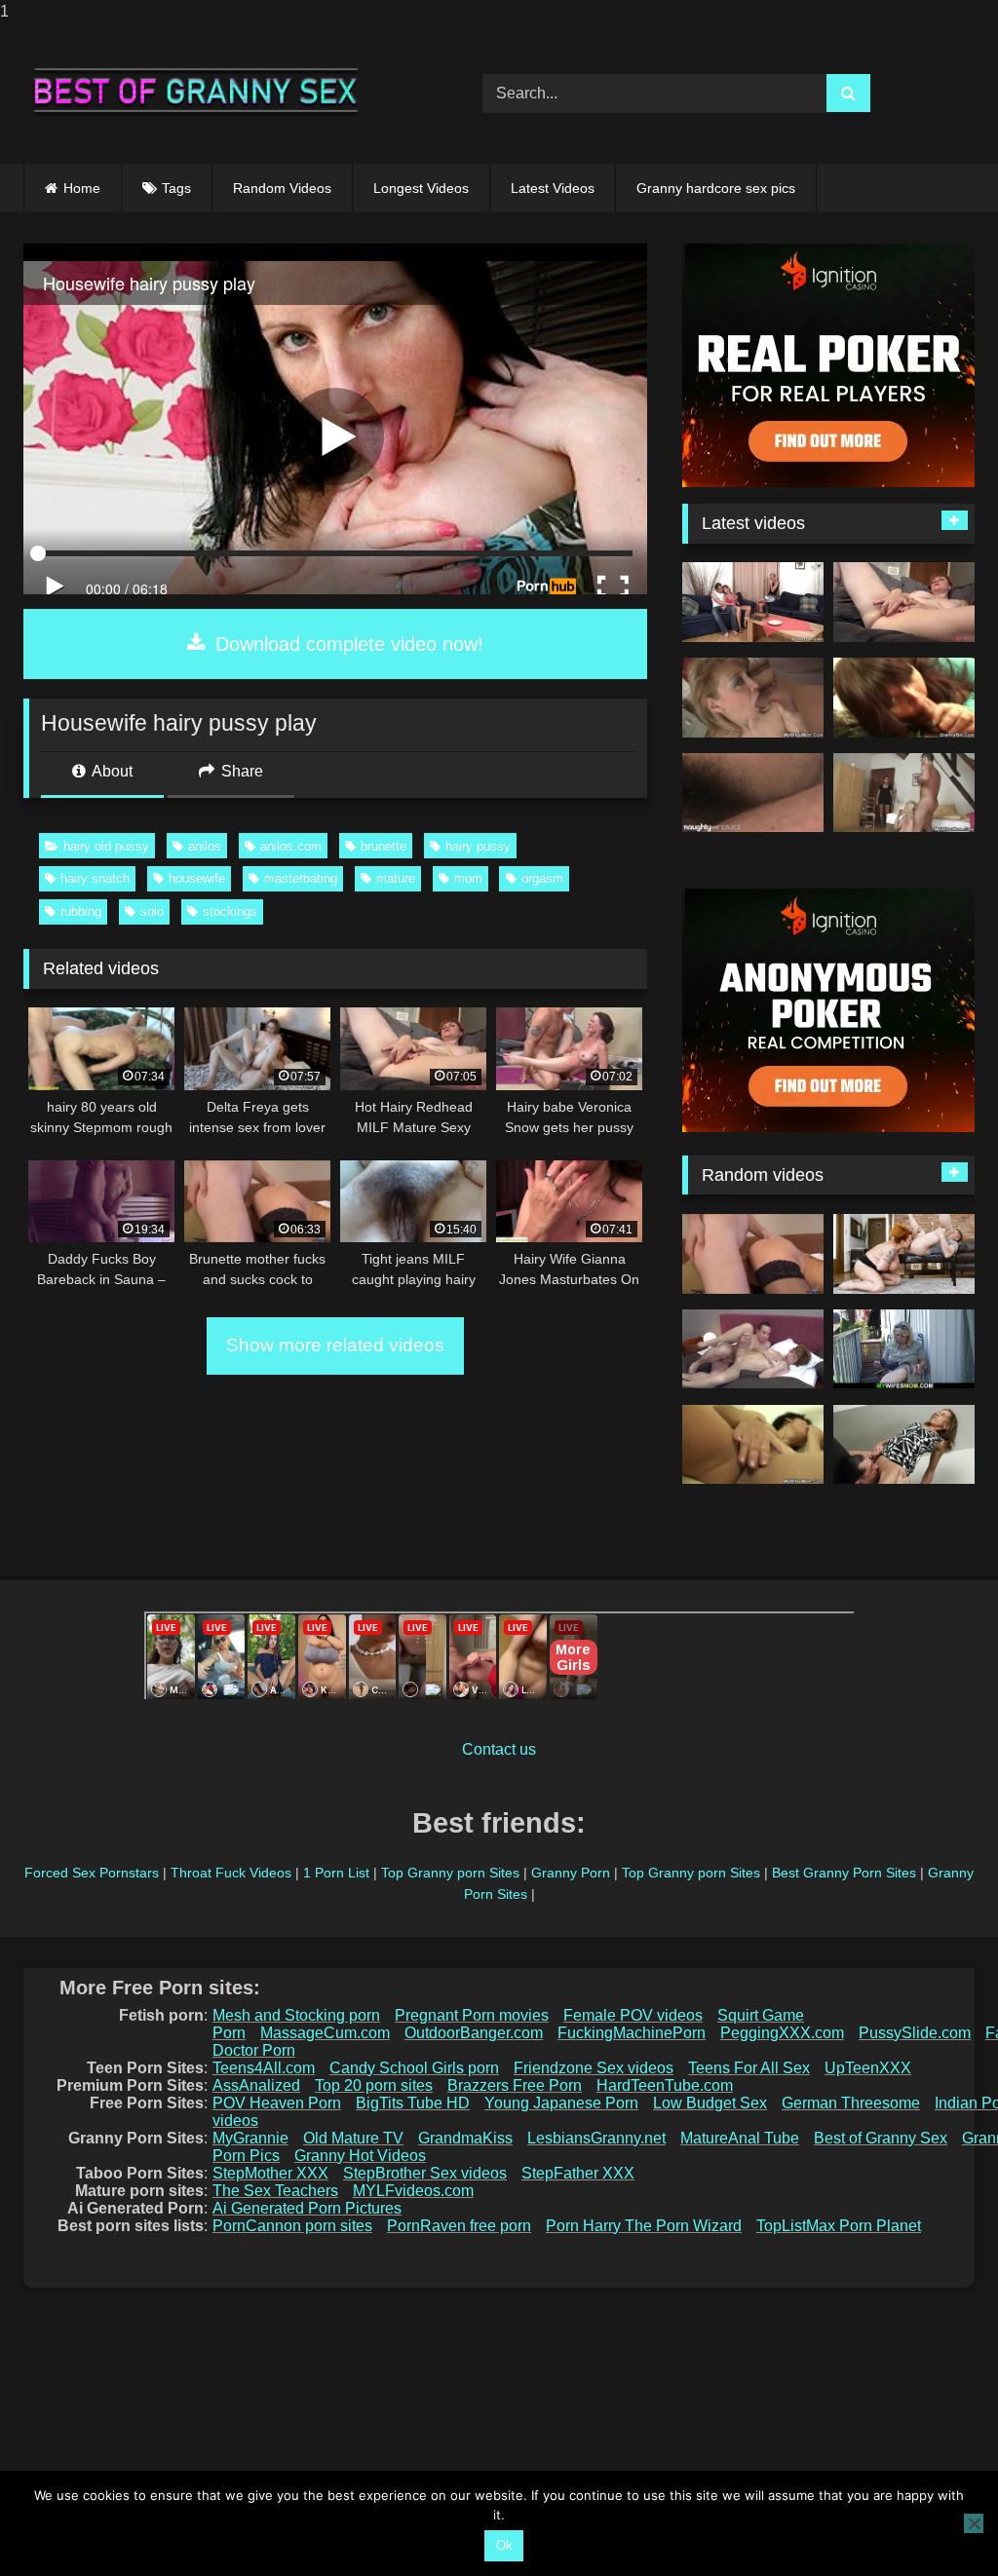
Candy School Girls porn (414, 2068)
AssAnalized (256, 2085)
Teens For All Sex (749, 2068)
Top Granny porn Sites (450, 1873)
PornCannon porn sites (292, 2226)
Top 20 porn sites (374, 2085)
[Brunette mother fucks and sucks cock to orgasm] (753, 1254)
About (111, 771)
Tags (176, 188)
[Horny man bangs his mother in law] (753, 1445)
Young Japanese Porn (561, 2103)
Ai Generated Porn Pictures (307, 2208)
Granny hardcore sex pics (716, 188)
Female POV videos (633, 2015)
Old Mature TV (353, 2138)
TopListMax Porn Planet (839, 2226)
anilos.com (291, 846)
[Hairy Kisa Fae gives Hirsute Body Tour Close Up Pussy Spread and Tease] (753, 793)
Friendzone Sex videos (594, 2068)
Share (240, 771)
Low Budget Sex (710, 2103)
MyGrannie (250, 2138)
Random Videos (282, 188)
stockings (230, 911)
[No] (974, 2523)
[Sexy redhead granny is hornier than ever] (904, 1254)
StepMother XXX (270, 2173)
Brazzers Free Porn (515, 2085)
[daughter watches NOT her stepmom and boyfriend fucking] (753, 602)
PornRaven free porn (459, 2226)
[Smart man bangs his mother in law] (753, 698)
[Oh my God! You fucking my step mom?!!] (904, 793)
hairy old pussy (106, 846)
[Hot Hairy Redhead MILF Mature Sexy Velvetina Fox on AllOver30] (904, 602)
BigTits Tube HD (413, 2103)
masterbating (301, 878)
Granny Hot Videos (360, 2156)
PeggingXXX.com (782, 2033)
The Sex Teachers (275, 2191)
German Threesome (851, 2103)
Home (82, 188)
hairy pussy (478, 846)
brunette (384, 846)
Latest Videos (553, 188)
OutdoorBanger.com (474, 2033)
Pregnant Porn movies (472, 2015)
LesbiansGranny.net (596, 2138)
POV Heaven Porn (277, 2103)
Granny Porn (571, 1873)
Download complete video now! (346, 644)
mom (468, 878)
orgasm (542, 878)
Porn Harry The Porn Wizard (644, 2226)
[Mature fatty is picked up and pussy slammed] (904, 698)
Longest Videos (421, 188)
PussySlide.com (915, 2033)
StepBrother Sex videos (425, 2173)
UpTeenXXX (868, 2068)
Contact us (499, 1749)
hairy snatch (95, 878)
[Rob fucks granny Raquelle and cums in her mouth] (753, 1349)
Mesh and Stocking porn (296, 2015)
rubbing (81, 911)
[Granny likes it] (904, 1445)
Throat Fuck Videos (231, 1873)
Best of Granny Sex (881, 2138)
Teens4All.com (264, 2068)
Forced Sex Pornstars (92, 1873)
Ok (504, 2545)
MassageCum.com (325, 2033)
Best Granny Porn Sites (844, 1873)
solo (152, 911)
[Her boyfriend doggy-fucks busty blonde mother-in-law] (904, 1349)
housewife (197, 878)
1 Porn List (336, 1873)
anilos (205, 846)
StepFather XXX (578, 2173)
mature (396, 878)
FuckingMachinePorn (632, 2033)
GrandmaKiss (465, 2138)
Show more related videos (335, 1345)
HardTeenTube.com (665, 2085)
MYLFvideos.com (413, 2191)
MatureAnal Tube (740, 2138)
